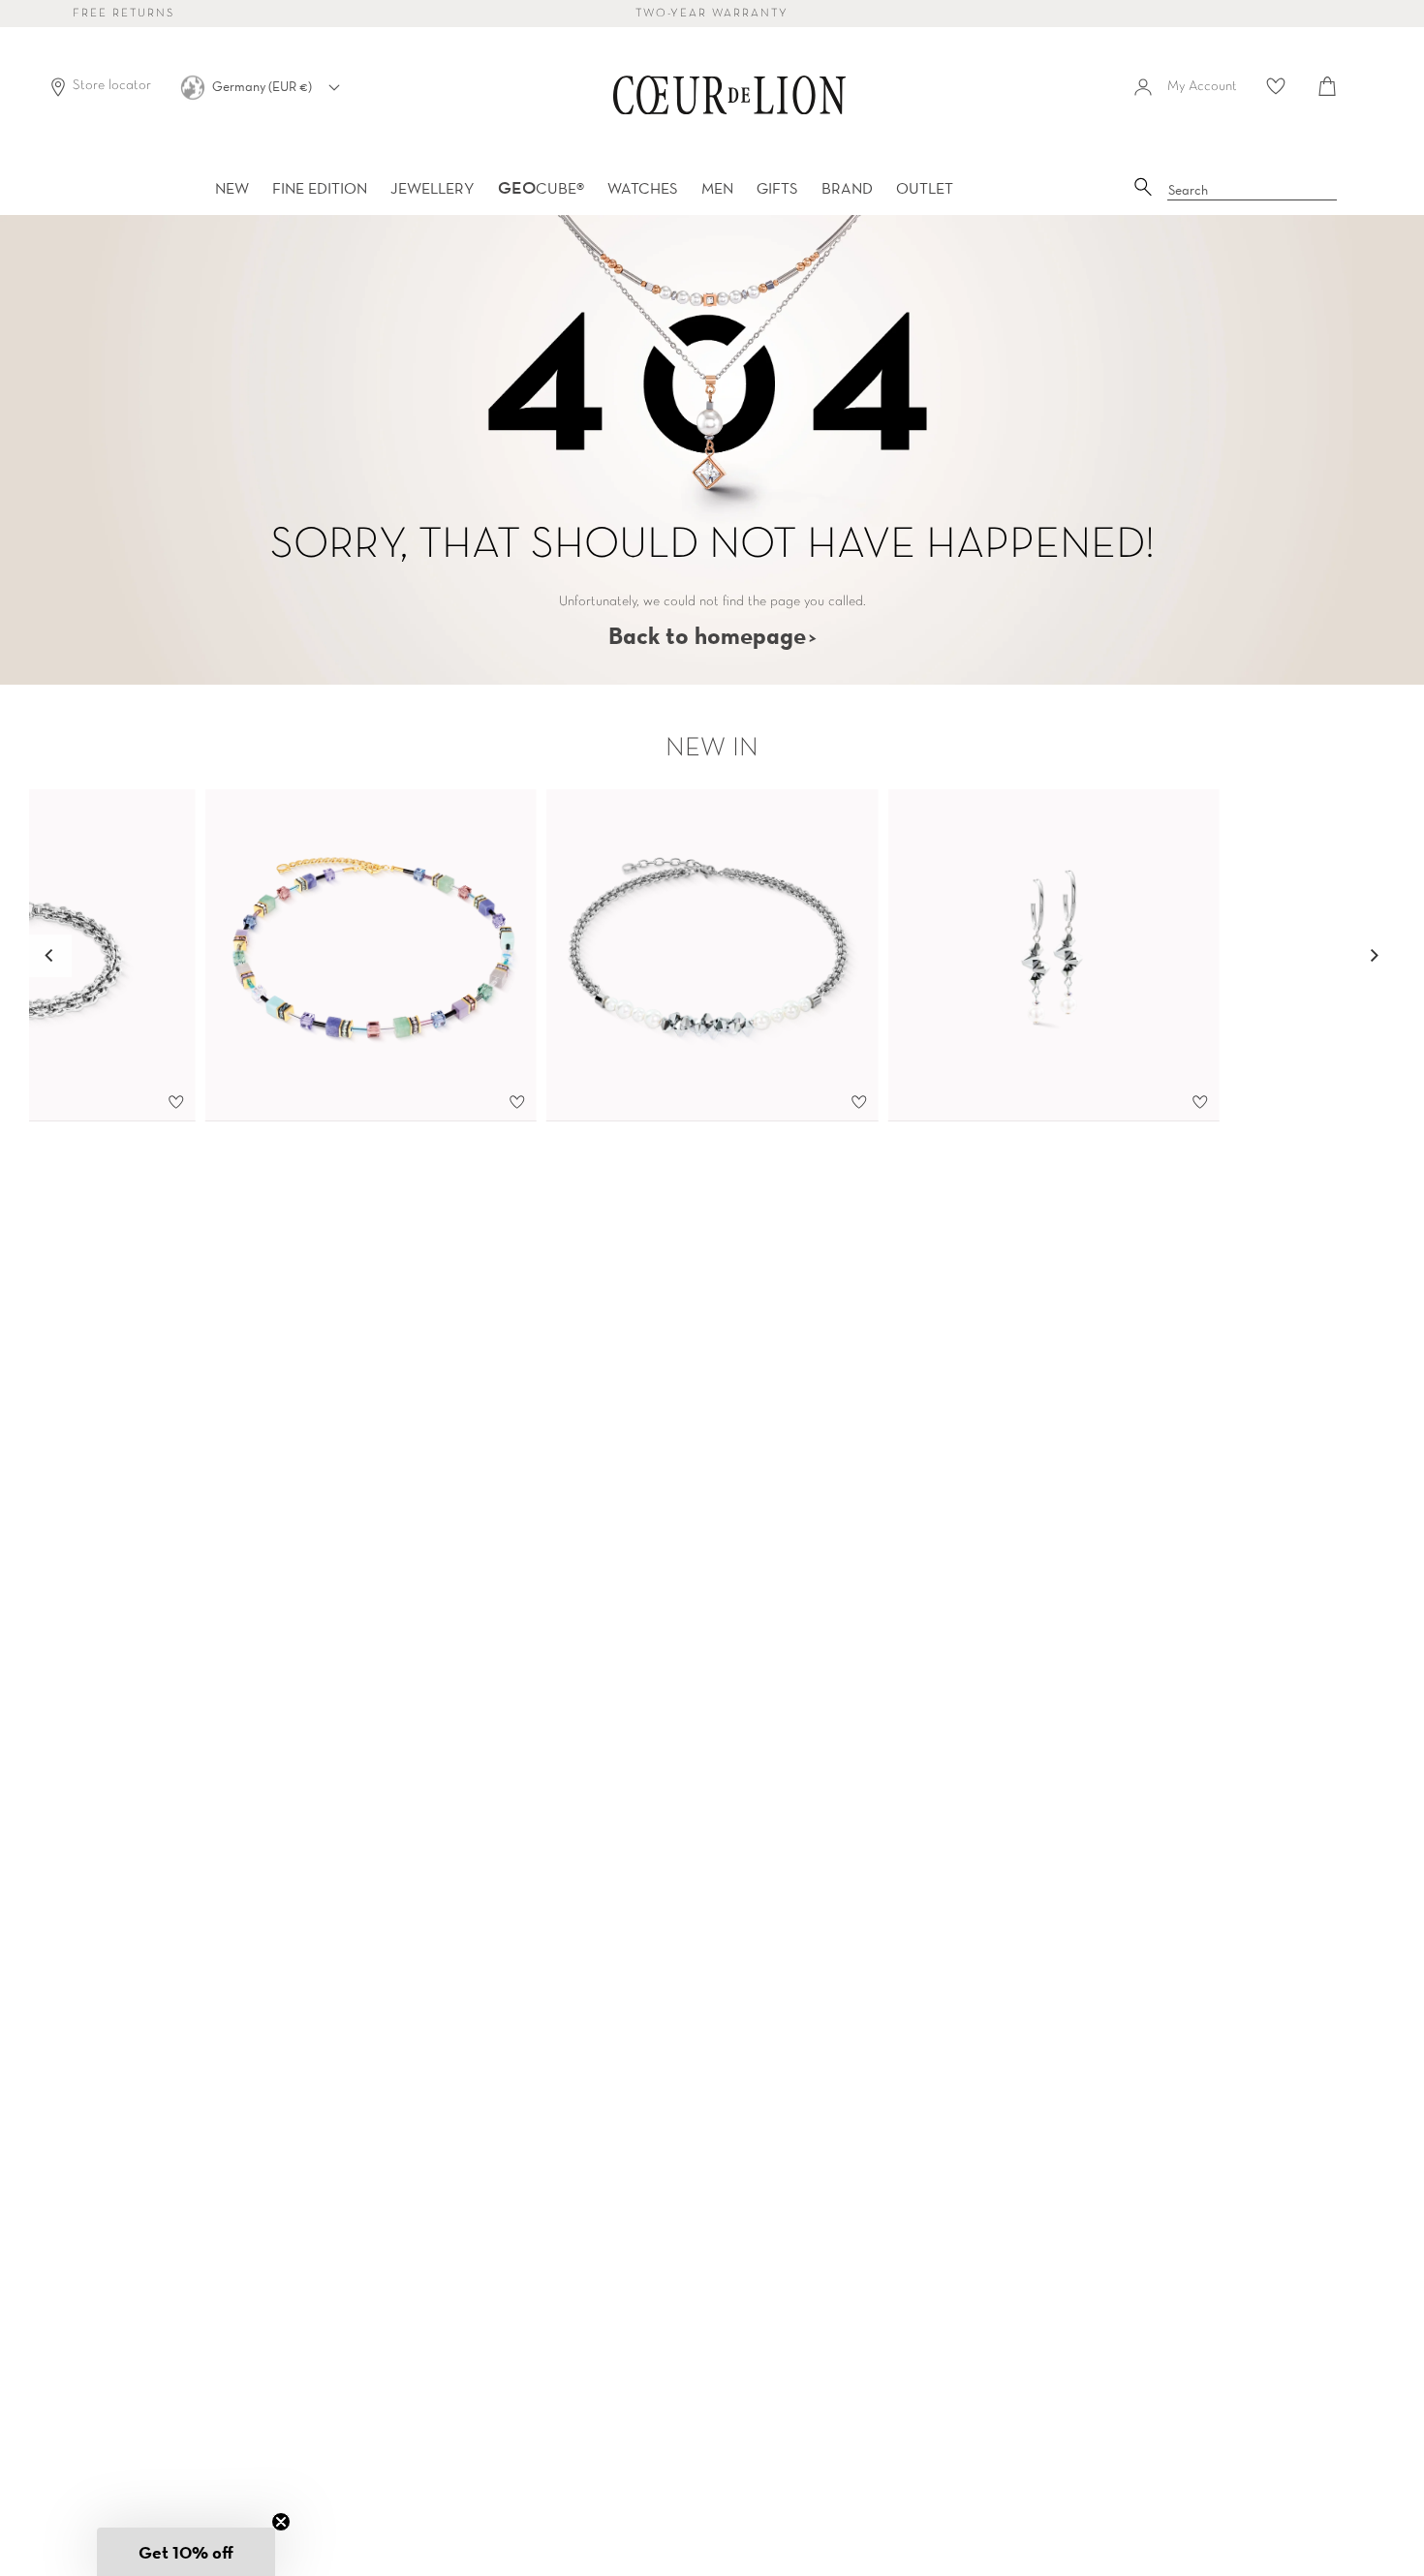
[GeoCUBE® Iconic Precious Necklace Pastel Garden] (371, 956)
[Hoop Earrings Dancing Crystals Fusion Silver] (1053, 956)
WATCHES (643, 188)
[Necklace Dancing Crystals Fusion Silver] (712, 956)
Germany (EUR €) (263, 86)
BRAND (847, 188)
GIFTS (777, 188)
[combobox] (1253, 191)
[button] (186, 2552)
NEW (232, 188)
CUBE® (541, 188)
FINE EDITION (320, 188)
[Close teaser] (281, 2522)
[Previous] (50, 956)
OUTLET (925, 188)
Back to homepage (707, 635)
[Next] (1374, 956)
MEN (717, 188)
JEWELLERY (433, 188)
